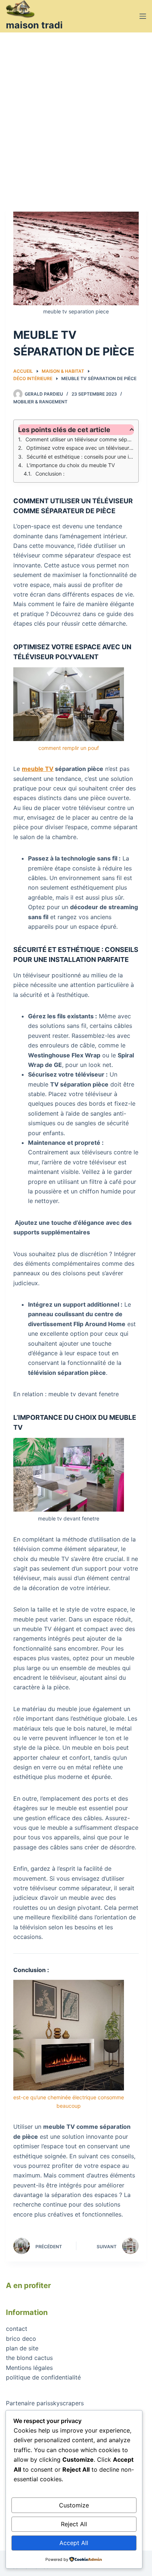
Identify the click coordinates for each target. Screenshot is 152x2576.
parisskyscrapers (60, 2403)
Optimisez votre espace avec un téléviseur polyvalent (80, 448)
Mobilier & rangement (40, 402)
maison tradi (34, 25)
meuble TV (38, 769)
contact (17, 2329)
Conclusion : (50, 474)
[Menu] (143, 16)
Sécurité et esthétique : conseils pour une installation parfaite (80, 457)
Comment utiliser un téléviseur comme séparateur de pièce (80, 439)
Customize (74, 2505)
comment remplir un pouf (69, 748)
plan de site (22, 2348)
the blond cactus (29, 2358)
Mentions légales (29, 2368)
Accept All (74, 2543)
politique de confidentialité (43, 2377)
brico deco (21, 2339)
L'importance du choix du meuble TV (71, 465)
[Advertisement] (76, 112)
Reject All (74, 2524)
